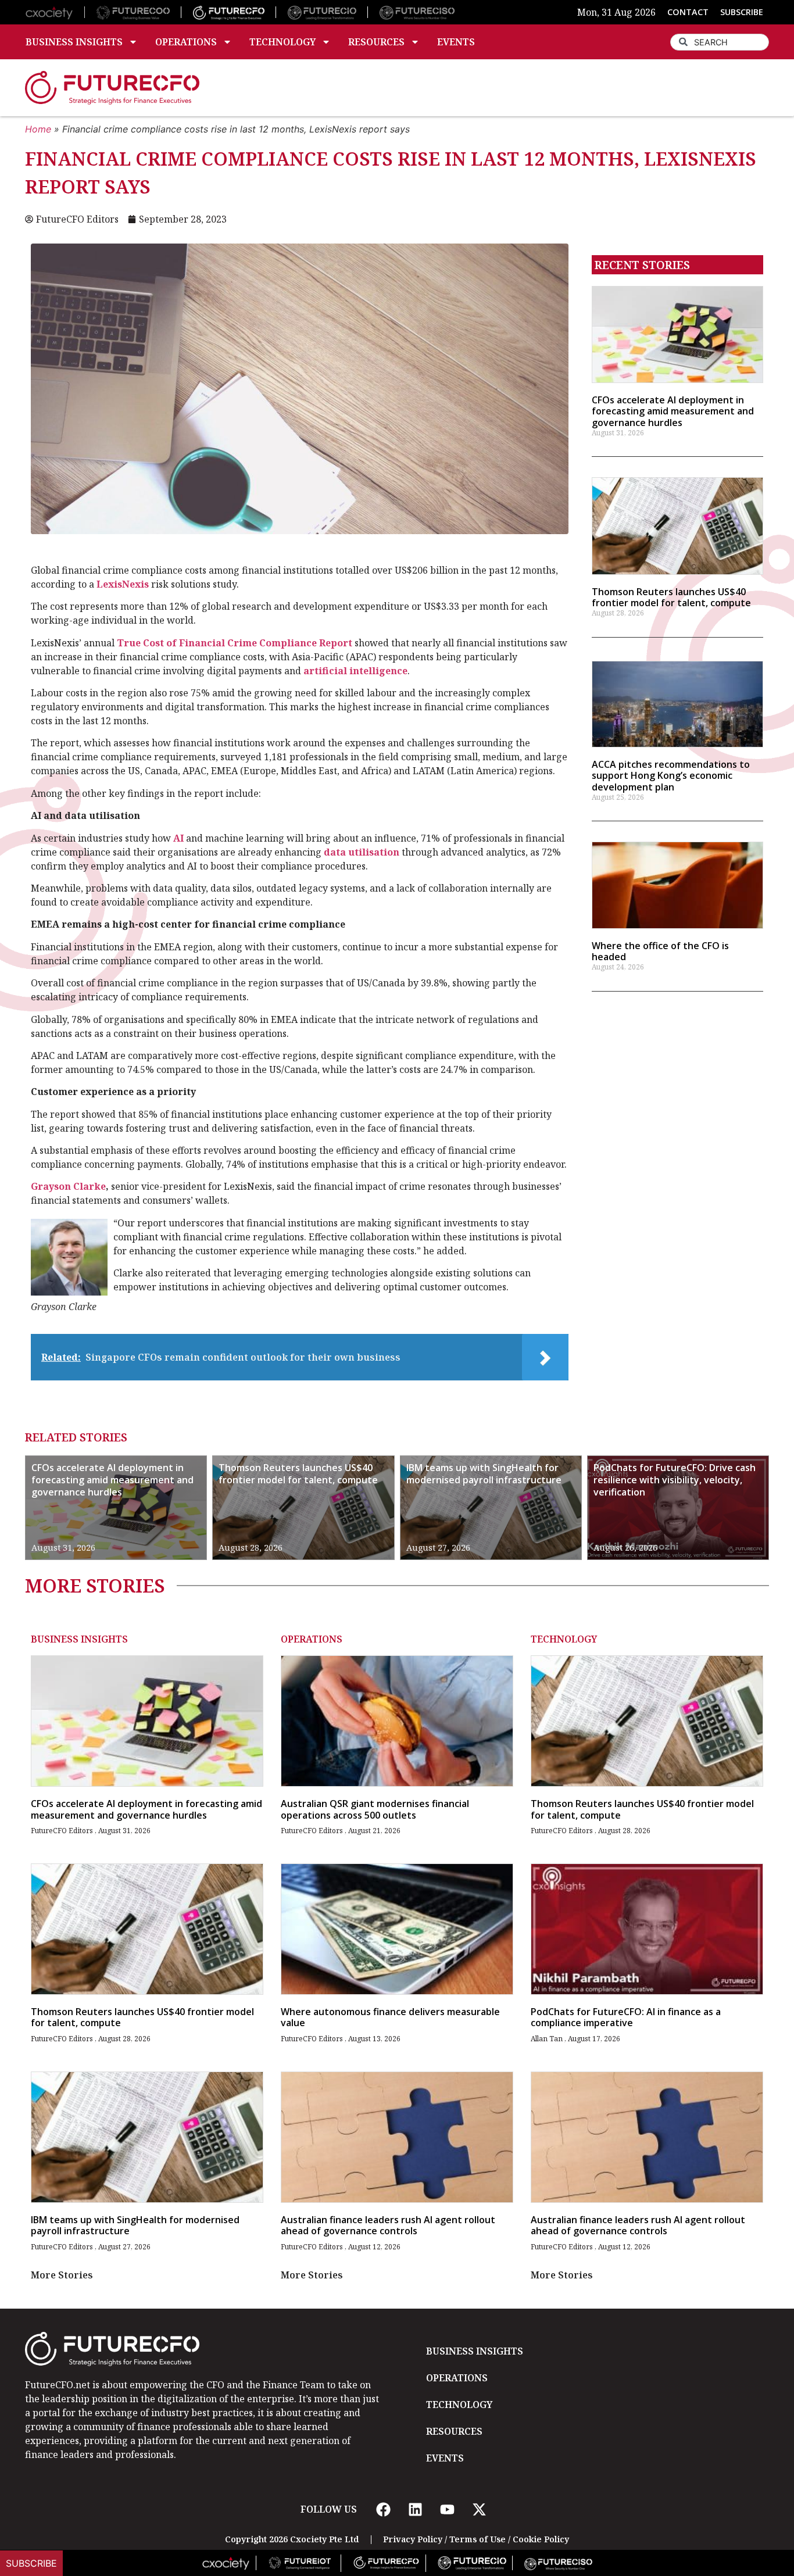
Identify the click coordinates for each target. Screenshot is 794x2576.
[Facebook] (383, 2509)
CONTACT (688, 12)
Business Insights (74, 42)
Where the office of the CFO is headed (660, 951)
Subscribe (31, 2563)
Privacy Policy (413, 2539)
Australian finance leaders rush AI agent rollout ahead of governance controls (388, 2225)
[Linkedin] (415, 2509)
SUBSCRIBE (742, 12)
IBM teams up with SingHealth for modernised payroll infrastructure (484, 1474)
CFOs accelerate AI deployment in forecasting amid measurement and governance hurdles (673, 411)
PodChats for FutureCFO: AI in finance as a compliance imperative (626, 2017)
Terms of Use (478, 2539)
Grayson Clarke (68, 1186)
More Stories (62, 2275)
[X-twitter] (479, 2509)
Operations (186, 42)
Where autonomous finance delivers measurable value (390, 2017)
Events (456, 42)
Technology (282, 42)
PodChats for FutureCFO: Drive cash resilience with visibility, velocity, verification (675, 1480)
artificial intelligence (355, 671)
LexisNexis (123, 584)
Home (38, 129)
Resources (376, 42)
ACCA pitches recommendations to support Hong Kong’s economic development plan (671, 775)
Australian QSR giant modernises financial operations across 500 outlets (375, 1809)
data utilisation (362, 852)
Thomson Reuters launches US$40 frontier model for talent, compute (671, 597)
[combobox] (720, 42)
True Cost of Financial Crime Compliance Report (235, 643)
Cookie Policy (541, 2539)
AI (178, 838)
